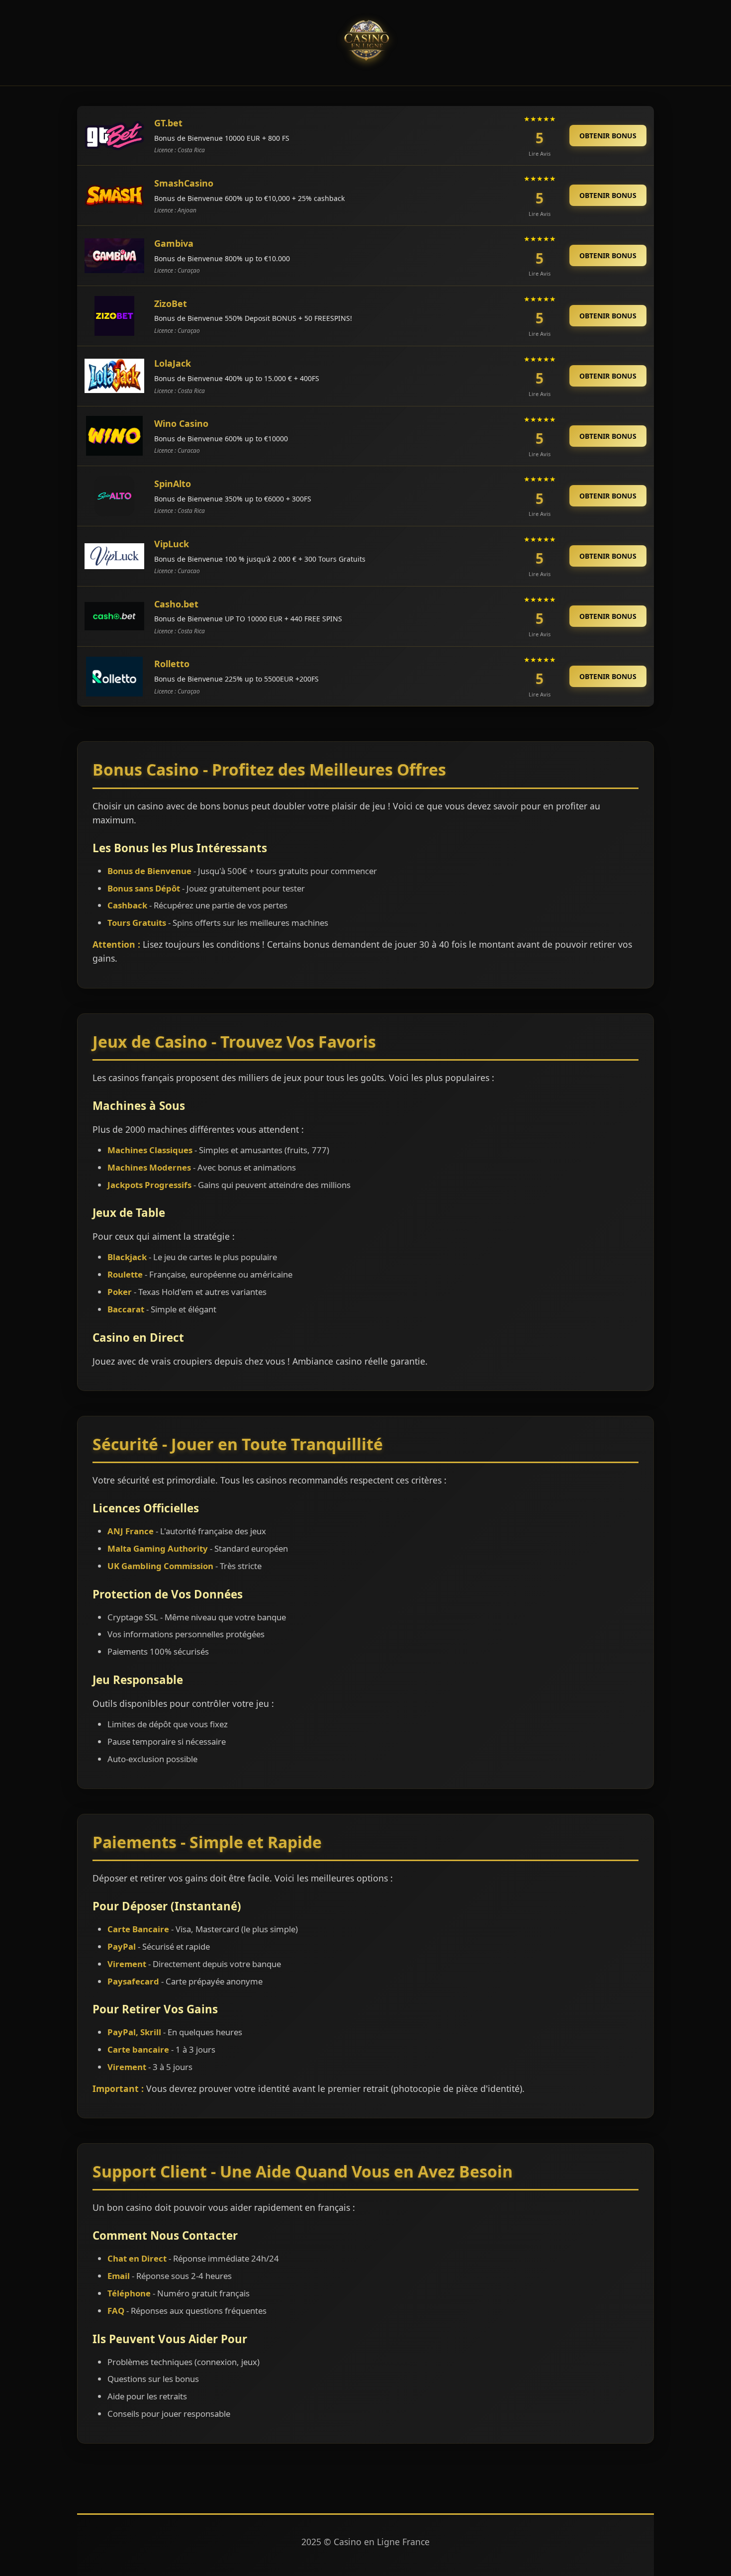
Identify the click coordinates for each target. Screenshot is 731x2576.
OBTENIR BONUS (608, 136)
